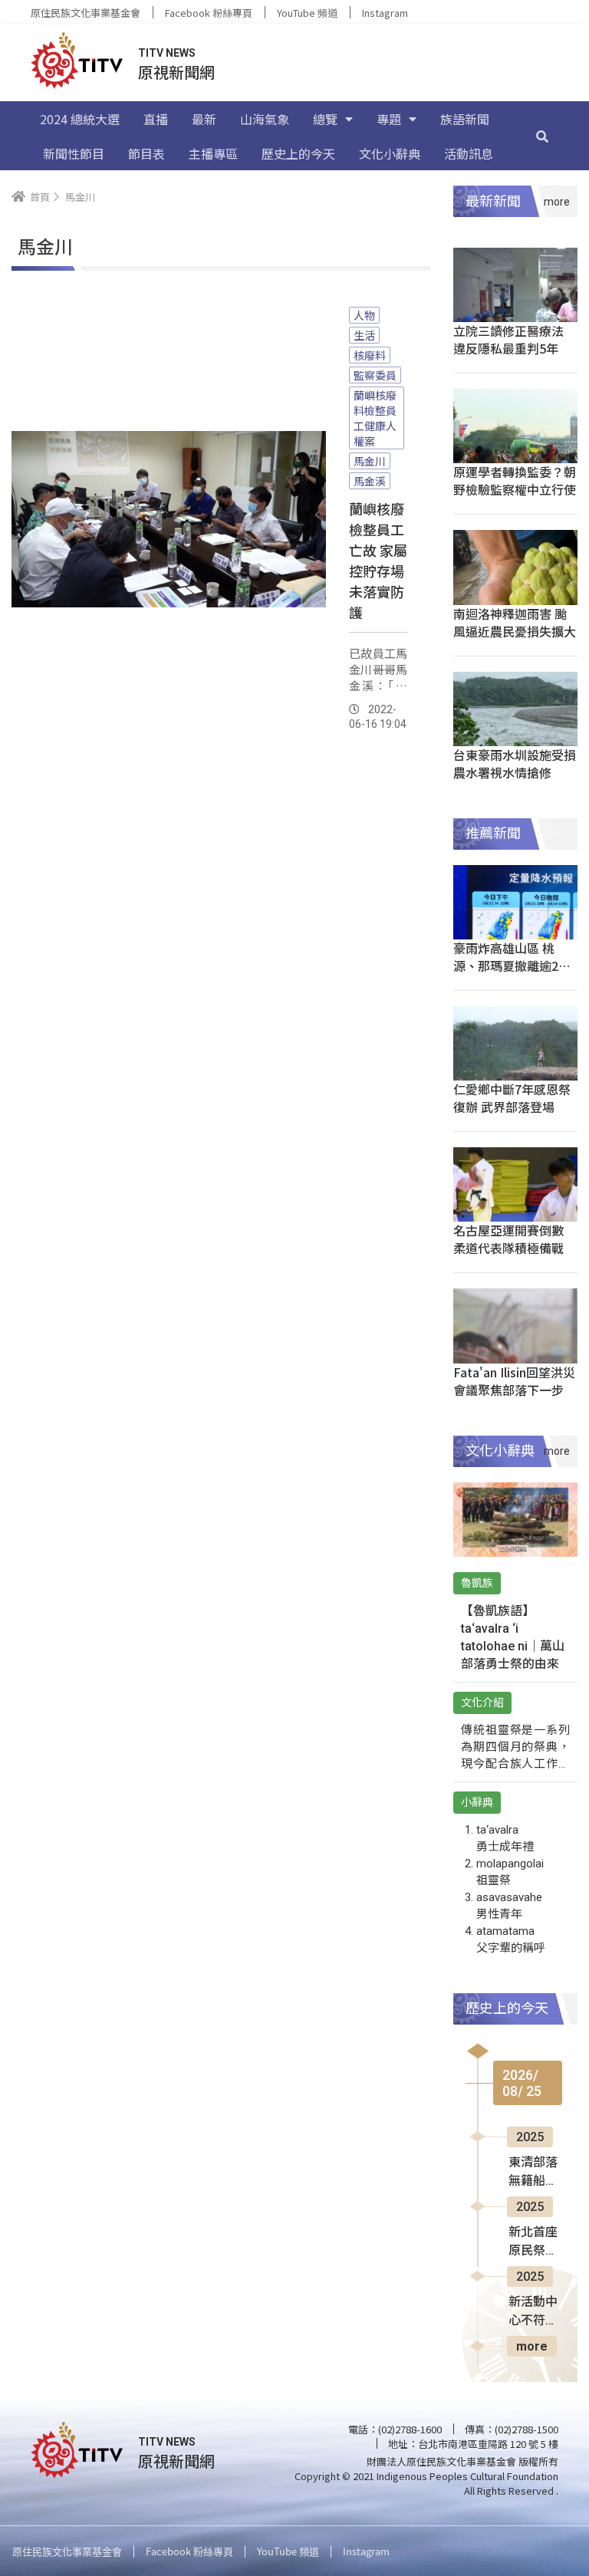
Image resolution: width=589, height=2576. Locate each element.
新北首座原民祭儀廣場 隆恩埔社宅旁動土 (535, 2242)
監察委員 (375, 375)
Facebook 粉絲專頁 (209, 13)
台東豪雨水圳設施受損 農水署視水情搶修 (515, 763)
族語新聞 (465, 119)
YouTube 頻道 (307, 13)
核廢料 (370, 355)
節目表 (146, 153)
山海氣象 (265, 119)
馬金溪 (370, 481)
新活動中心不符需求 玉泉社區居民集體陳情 (535, 2312)
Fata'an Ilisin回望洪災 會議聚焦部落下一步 (514, 1381)
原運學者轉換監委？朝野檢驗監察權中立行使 (515, 480)
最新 (204, 119)
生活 (364, 335)
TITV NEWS (167, 53)
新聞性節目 (74, 153)
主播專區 (213, 153)
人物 (364, 315)
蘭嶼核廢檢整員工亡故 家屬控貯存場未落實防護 (378, 560)
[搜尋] (542, 136)
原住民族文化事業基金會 (86, 13)
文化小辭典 (390, 153)
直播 (156, 119)
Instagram (385, 13)
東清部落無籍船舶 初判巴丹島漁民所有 (533, 2173)
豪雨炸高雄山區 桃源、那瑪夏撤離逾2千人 (512, 966)
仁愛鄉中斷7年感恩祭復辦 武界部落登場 (512, 1098)
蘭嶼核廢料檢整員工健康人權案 (375, 418)
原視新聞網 (176, 72)
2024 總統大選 (80, 119)
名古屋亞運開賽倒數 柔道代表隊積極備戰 (508, 1239)
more (532, 2346)
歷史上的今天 (298, 153)
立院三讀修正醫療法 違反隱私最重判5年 (508, 339)
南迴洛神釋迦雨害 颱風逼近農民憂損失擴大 (515, 622)
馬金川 (370, 461)
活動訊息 (469, 153)
